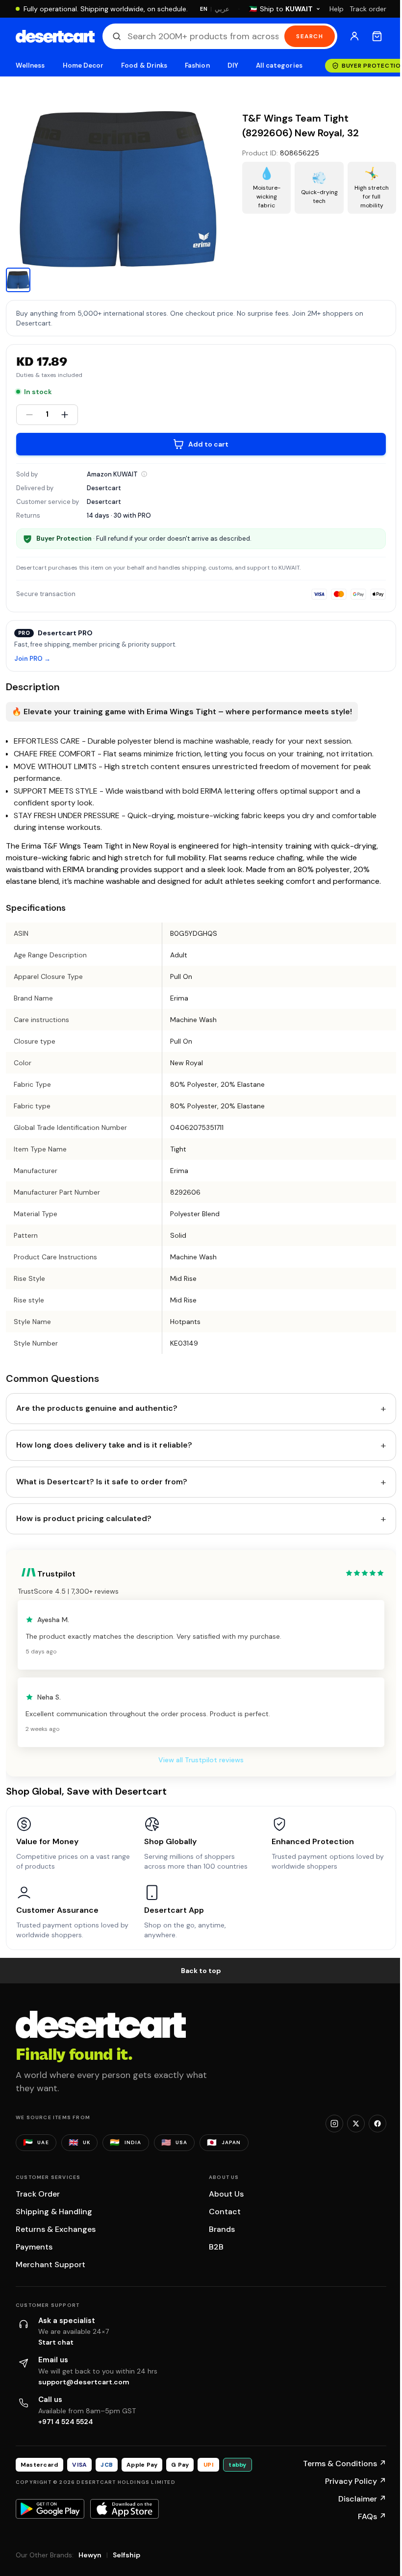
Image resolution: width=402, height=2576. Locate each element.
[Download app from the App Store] (125, 2509)
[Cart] (377, 36)
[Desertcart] (55, 36)
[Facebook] (377, 2124)
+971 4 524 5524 (66, 2422)
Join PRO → (32, 659)
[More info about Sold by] (144, 474)
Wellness (30, 65)
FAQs (372, 2516)
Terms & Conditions (345, 2463)
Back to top (201, 1971)
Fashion (197, 65)
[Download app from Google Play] (50, 2509)
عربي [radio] (222, 9)
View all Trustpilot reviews (201, 1760)
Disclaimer (362, 2499)
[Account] (354, 36)
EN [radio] (204, 9)
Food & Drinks (144, 65)
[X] (356, 2124)
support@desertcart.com (84, 2382)
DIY (233, 65)
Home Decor (83, 65)
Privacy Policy (356, 2481)
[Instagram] (334, 2124)
